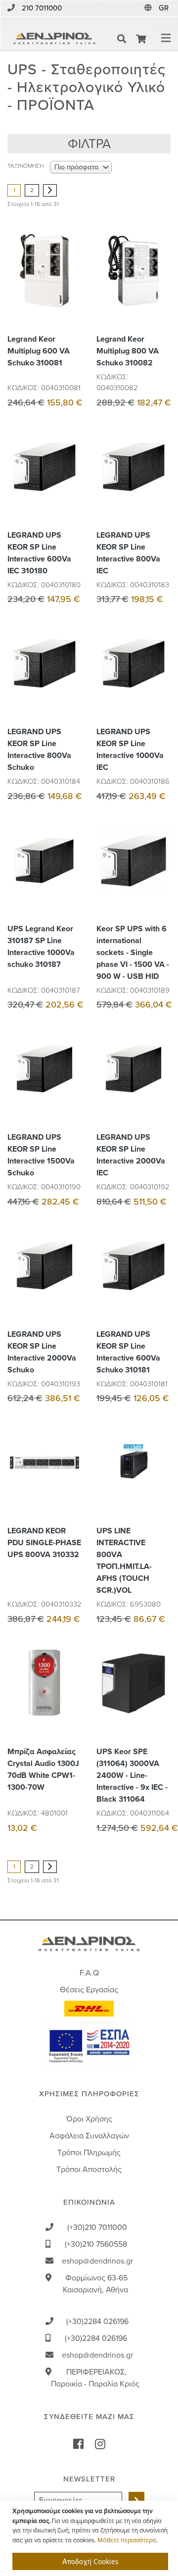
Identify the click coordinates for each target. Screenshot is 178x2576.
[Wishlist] (72, 271)
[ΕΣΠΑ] (89, 2044)
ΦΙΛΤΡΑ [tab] (89, 144)
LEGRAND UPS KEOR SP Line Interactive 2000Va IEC (131, 1155)
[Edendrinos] (54, 39)
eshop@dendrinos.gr (97, 2261)
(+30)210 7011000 (97, 2227)
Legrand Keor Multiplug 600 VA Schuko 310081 (39, 351)
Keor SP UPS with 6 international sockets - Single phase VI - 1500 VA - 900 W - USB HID (133, 953)
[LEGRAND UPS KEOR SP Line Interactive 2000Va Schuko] (72, 1288)
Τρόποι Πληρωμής (89, 2153)
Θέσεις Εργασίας (89, 1990)
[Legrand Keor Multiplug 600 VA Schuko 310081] (72, 293)
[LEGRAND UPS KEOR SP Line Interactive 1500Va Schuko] (72, 1091)
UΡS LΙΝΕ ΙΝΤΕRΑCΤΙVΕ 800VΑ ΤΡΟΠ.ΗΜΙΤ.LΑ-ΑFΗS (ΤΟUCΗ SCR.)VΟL (124, 1561)
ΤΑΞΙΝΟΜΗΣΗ (25, 166)
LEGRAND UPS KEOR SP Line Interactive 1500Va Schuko (41, 1155)
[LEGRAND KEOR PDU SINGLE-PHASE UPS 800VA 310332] (72, 1485)
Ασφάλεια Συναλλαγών (89, 2136)
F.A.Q (89, 1973)
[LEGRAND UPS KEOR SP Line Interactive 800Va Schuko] (72, 686)
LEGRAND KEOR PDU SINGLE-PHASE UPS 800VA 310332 (44, 1543)
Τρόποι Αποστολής (89, 2170)
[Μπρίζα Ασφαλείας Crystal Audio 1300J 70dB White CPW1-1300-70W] (72, 1705)
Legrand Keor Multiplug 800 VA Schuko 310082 (128, 351)
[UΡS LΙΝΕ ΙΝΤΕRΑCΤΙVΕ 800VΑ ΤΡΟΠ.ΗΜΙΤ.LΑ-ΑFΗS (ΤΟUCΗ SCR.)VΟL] (161, 1485)
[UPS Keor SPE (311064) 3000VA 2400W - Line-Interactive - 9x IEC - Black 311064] (161, 1705)
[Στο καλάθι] (72, 249)
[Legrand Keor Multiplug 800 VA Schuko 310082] (161, 293)
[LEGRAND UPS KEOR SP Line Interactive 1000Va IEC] (161, 686)
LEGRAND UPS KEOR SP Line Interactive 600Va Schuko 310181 (128, 1352)
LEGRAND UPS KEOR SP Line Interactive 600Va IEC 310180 (39, 553)
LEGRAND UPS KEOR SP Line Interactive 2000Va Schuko (42, 1352)
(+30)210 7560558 (96, 2244)
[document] (90, 2538)
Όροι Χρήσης (89, 2119)
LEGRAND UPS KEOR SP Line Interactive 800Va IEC (128, 553)
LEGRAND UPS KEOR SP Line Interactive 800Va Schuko (39, 750)
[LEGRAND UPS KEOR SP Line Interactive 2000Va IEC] (161, 1091)
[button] (165, 8)
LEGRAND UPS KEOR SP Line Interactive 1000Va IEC (130, 750)
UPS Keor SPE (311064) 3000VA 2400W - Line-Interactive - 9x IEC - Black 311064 (132, 1775)
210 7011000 (42, 8)
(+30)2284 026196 (97, 2322)
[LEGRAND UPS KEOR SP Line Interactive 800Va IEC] (161, 489)
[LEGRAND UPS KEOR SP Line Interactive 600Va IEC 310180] (72, 489)
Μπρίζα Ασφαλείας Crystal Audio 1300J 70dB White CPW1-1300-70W (43, 1769)
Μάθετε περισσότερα (127, 2540)
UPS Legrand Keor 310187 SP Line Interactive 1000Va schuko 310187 (41, 947)
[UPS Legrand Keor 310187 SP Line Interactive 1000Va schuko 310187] (72, 883)
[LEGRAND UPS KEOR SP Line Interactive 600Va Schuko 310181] (161, 1288)
